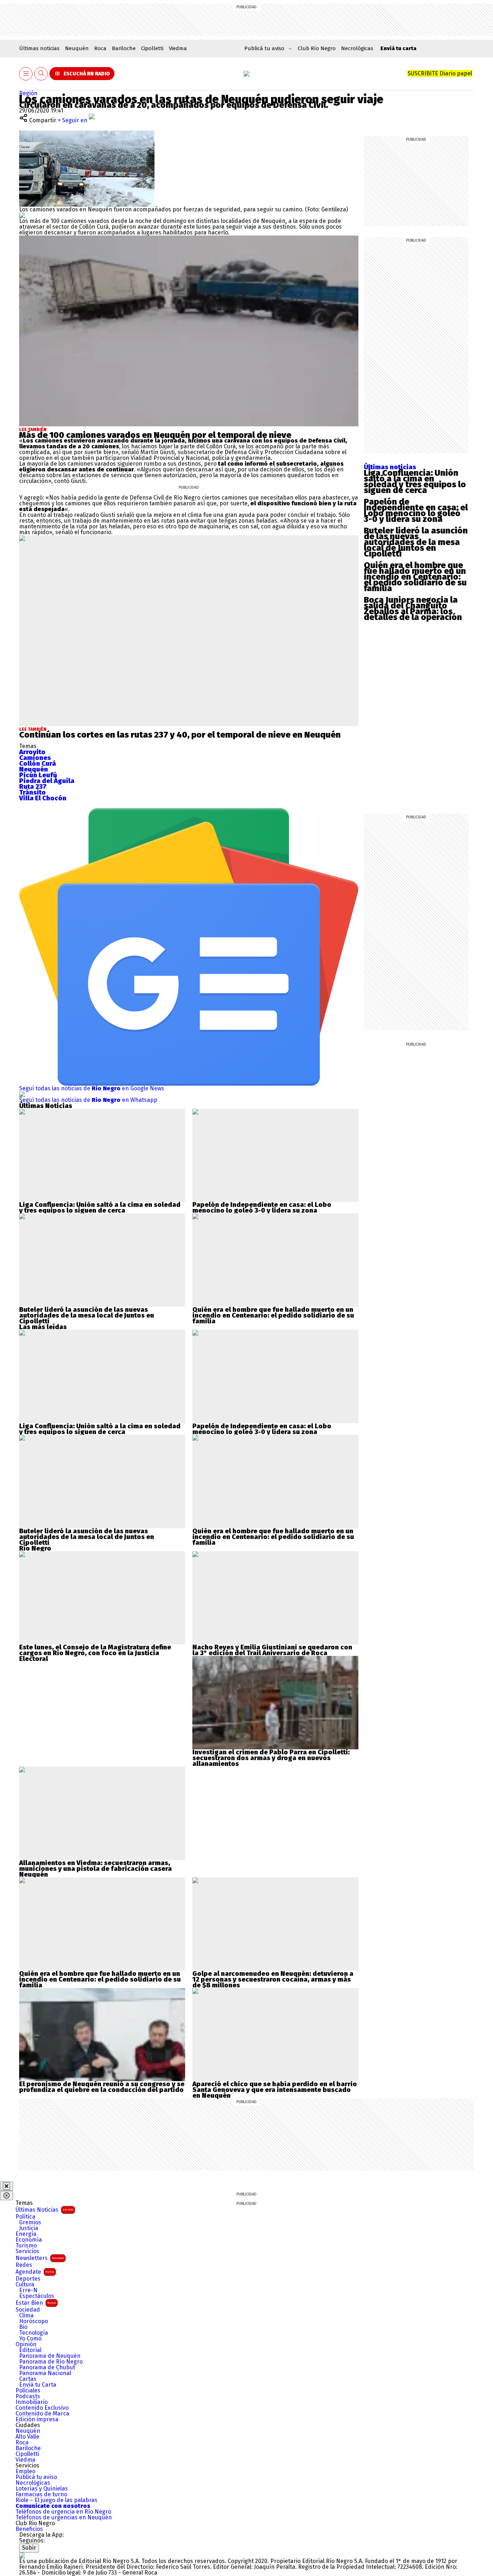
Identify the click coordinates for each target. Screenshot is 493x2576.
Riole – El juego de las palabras (56, 2500)
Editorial (30, 2350)
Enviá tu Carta (38, 2385)
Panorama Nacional (45, 2373)
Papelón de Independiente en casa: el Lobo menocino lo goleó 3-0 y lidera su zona (416, 510)
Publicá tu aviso (36, 2477)
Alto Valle (27, 2437)
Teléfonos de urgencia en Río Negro (63, 2512)
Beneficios (29, 2529)
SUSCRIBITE (440, 73)
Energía (26, 2234)
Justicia (29, 2228)
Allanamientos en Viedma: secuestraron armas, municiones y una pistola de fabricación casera (95, 1866)
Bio (23, 2327)
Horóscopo (34, 2321)
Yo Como (30, 2339)
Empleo (25, 2471)
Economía (29, 2240)
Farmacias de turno (41, 2494)
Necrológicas (357, 48)
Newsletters (40, 2258)
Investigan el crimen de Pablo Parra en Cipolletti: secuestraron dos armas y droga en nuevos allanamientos (271, 1758)
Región (28, 93)
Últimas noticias (39, 48)
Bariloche (124, 48)
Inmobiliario (32, 2402)
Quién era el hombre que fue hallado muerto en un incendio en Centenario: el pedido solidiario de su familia (415, 577)
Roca (100, 48)
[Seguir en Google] (22, 215)
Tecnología (34, 2333)
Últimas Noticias (44, 2210)
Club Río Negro (317, 48)
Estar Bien (36, 2303)
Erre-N (28, 2290)
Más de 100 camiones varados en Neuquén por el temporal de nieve (155, 435)
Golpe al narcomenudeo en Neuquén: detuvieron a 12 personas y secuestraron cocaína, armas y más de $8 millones (273, 1979)
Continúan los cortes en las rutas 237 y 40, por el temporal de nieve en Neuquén (180, 735)
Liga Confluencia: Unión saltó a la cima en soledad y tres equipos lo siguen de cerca (415, 482)
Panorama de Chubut (47, 2368)
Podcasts (28, 2396)
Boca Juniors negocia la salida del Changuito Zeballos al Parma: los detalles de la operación (413, 608)
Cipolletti (152, 48)
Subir (29, 2548)
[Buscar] (41, 74)
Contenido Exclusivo (42, 2408)
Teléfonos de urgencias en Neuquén (64, 2518)
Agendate (35, 2272)
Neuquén (77, 48)
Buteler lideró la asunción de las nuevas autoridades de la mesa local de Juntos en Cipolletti (416, 542)
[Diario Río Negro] (247, 74)
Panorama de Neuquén (50, 2356)
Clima (26, 2316)
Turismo (26, 2246)
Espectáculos (37, 2296)
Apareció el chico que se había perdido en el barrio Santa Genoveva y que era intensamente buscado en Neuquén (275, 2090)
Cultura (25, 2285)
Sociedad (28, 2310)
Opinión (26, 2344)
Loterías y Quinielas (42, 2489)
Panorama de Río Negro (51, 2362)
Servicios (27, 2251)
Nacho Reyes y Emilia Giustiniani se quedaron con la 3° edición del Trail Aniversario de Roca (272, 1650)
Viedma (178, 48)
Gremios (30, 2223)
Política (25, 2217)
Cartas (28, 2379)
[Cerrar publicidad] (6, 2186)
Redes (24, 2265)
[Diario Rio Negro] (22, 2555)
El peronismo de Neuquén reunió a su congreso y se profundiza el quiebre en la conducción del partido (102, 2087)
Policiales (28, 2391)
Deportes (28, 2279)
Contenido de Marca (42, 2414)
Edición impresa (37, 2419)
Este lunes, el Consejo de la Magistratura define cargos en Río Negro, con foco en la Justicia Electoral (95, 1653)
